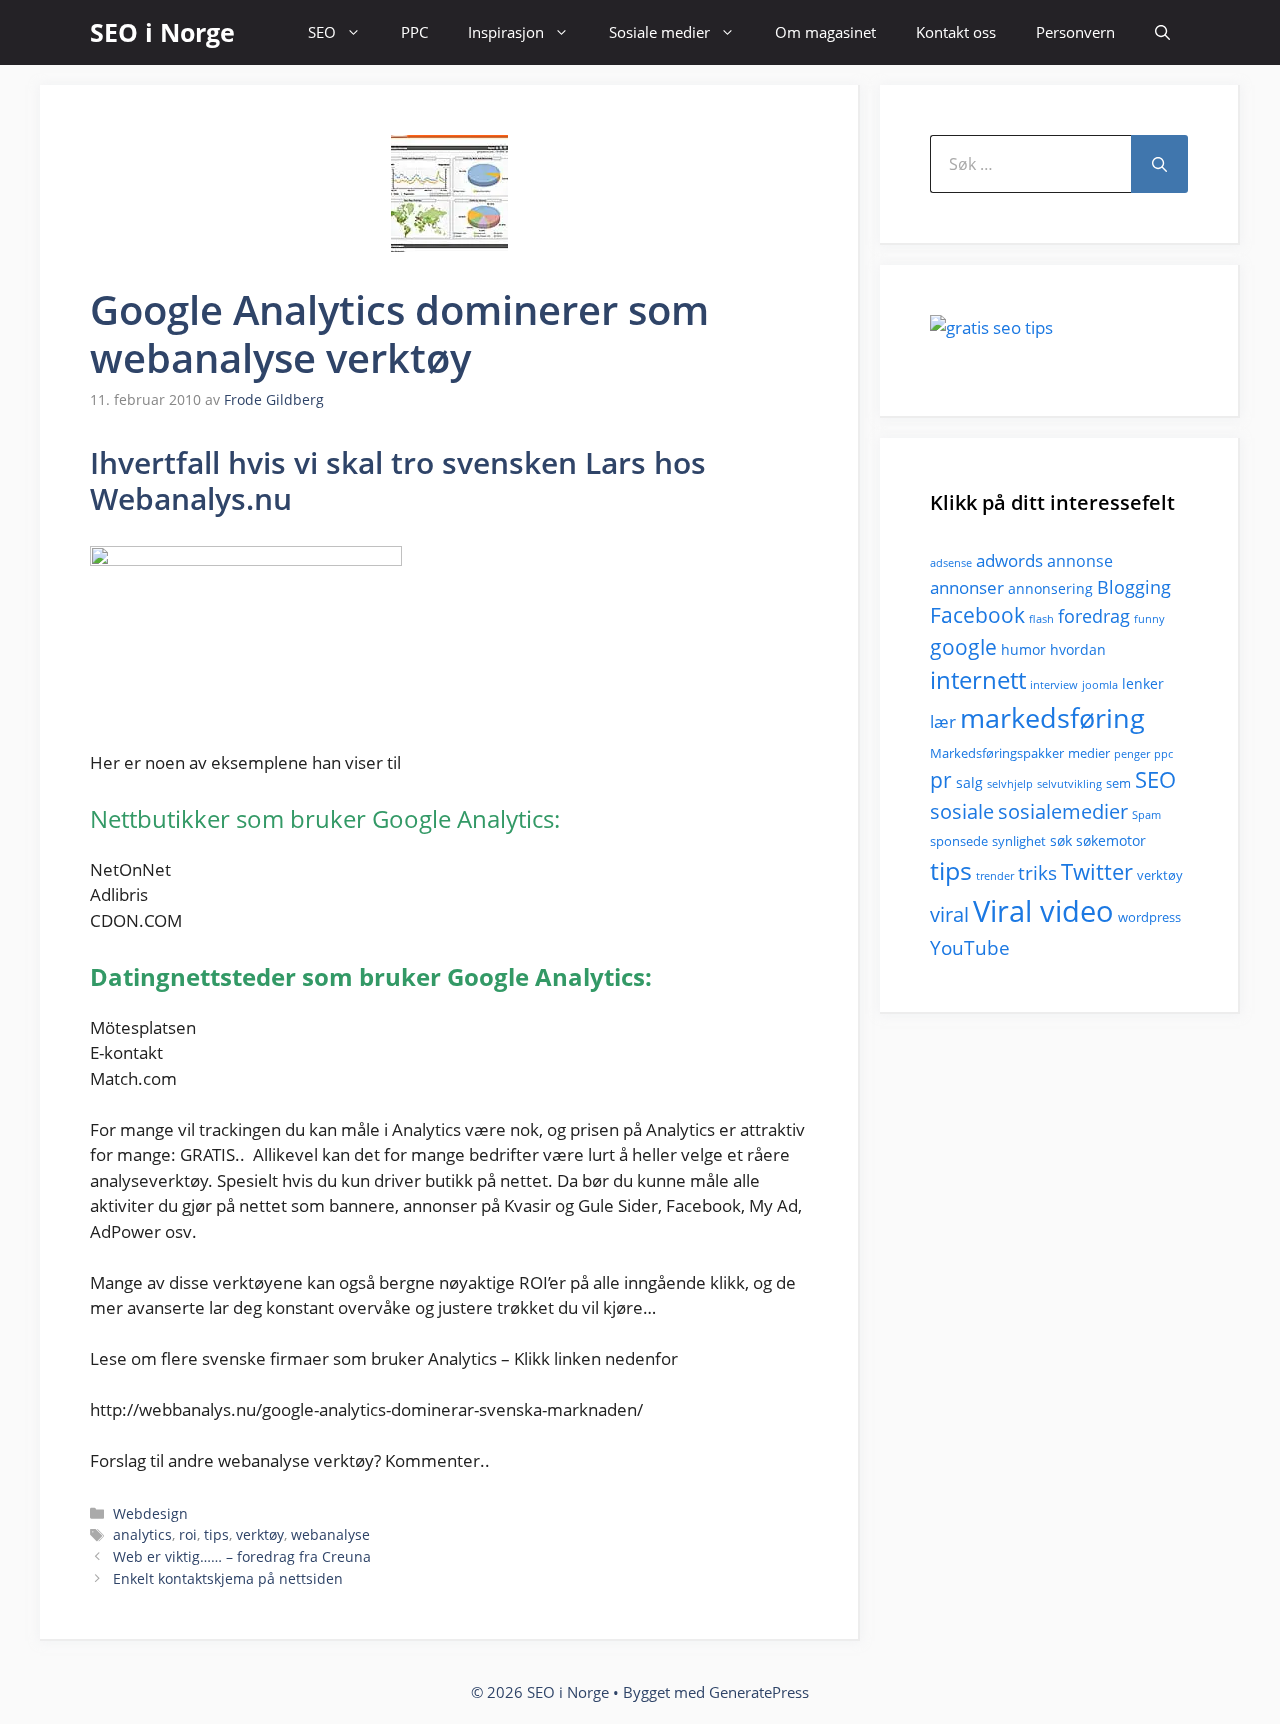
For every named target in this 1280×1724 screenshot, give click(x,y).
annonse (1080, 561)
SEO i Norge (162, 32)
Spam (1146, 815)
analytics (142, 1534)
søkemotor (1111, 840)
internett (978, 680)
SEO (322, 32)
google (963, 646)
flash (1041, 619)
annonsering (1050, 588)
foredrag (1094, 616)
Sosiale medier (659, 32)
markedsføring (1052, 717)
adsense (951, 563)
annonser (967, 587)
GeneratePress (759, 1692)
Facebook (977, 615)
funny (1149, 619)
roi (188, 1534)
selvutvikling (1069, 784)
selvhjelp (1010, 784)
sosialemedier (1063, 811)
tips (216, 1534)
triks (1037, 873)
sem (1118, 783)
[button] (1162, 32)
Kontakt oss (956, 32)
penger (1132, 754)
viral (949, 914)
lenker (1143, 683)
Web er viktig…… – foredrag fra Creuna (242, 1556)
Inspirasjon (506, 32)
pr (941, 779)
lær (943, 721)
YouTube (970, 948)
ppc (1163, 754)
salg (969, 782)
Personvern (1075, 32)
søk (1061, 840)
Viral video (1043, 911)
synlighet (1019, 841)
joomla (1100, 685)
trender (995, 876)
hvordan (1078, 649)
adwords (1009, 560)
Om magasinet (825, 32)
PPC (414, 32)
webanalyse (330, 1534)
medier (1089, 753)
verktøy (260, 1534)
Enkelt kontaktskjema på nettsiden (228, 1578)
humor (1023, 649)
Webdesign (150, 1513)
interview (1054, 685)
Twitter (1097, 871)
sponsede (959, 841)
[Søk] (1159, 164)
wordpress (1149, 917)
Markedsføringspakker (997, 753)
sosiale (962, 811)
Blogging (1134, 587)
